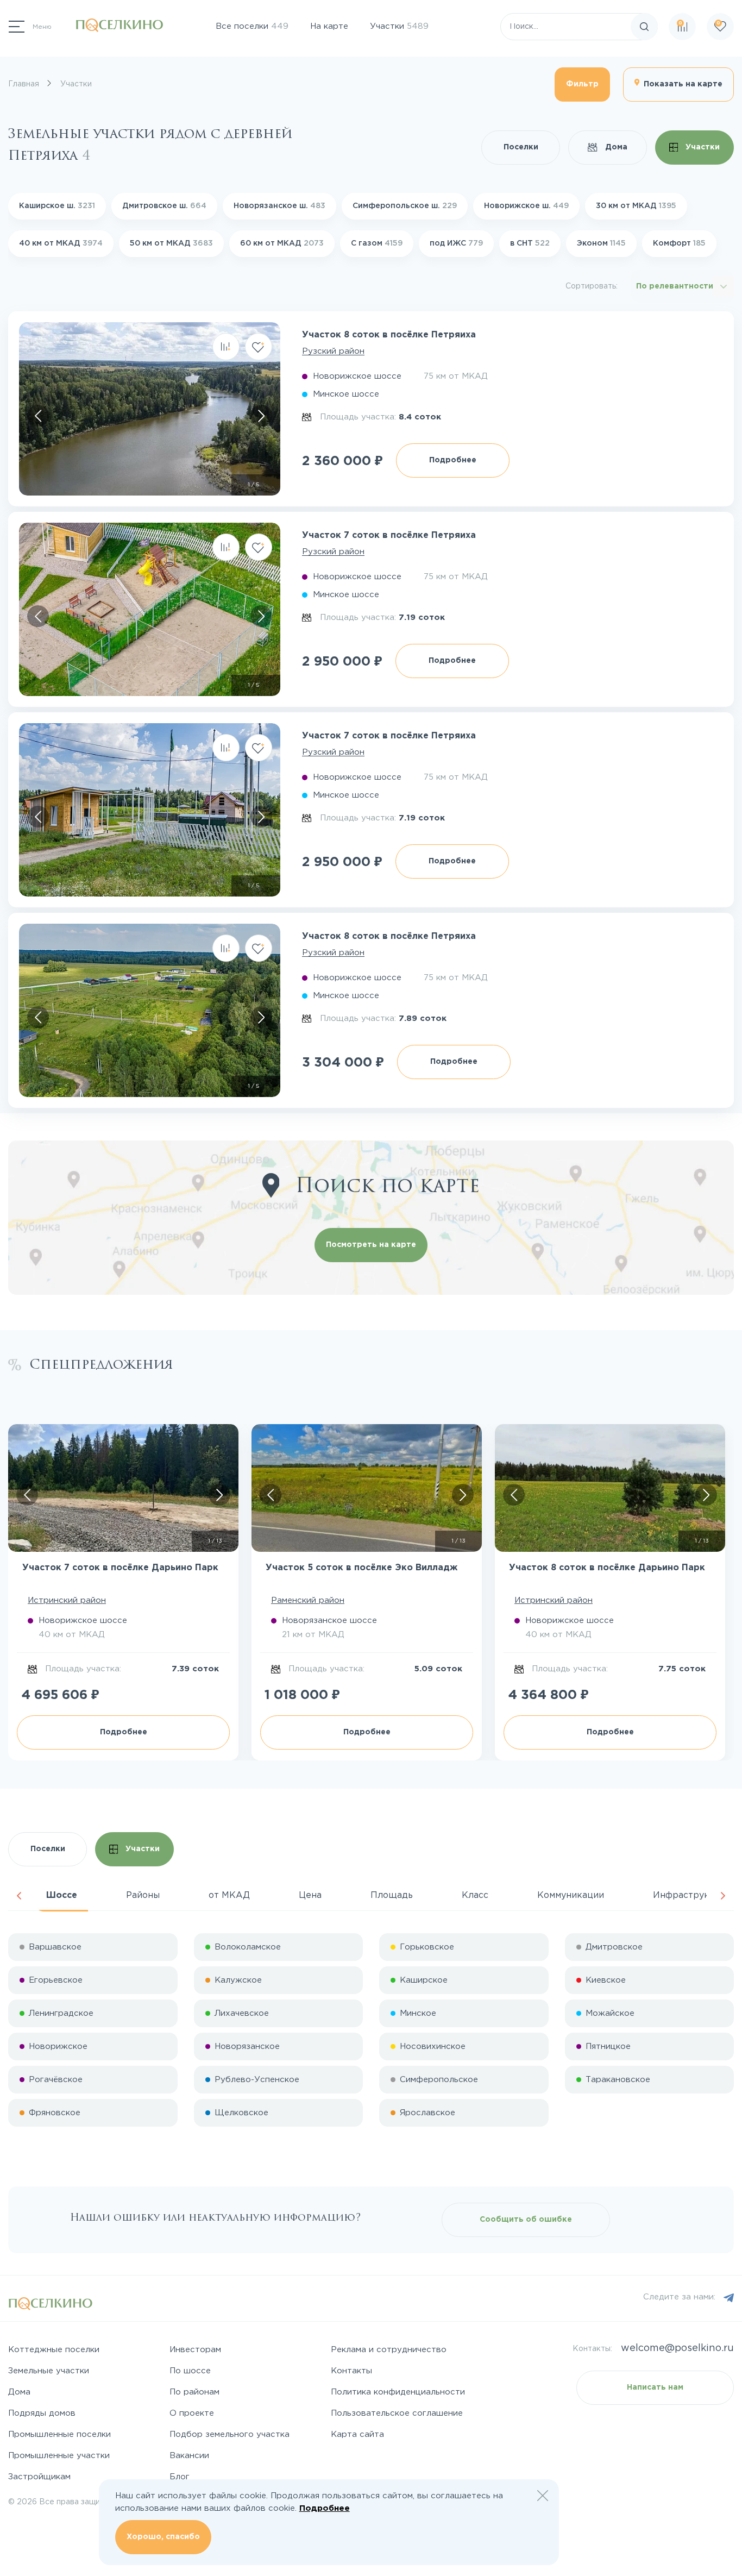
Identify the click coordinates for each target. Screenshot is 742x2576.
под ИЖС (456, 243)
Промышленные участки (59, 2456)
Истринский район (67, 1600)
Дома (615, 147)
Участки (399, 26)
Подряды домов (42, 2413)
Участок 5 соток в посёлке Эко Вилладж (361, 1568)
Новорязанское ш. (279, 206)
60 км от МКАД (282, 243)
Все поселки (252, 26)
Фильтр (582, 84)
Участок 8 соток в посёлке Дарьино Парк (607, 1568)
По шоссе (190, 2371)
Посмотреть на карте (371, 1245)
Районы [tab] (143, 1895)
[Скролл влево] (38, 416)
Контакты (351, 2371)
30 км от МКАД (636, 206)
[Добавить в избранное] (259, 347)
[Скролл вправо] (261, 416)
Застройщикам (39, 2477)
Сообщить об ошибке (526, 2220)
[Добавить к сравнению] (226, 347)
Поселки (521, 147)
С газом (377, 243)
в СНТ (530, 243)
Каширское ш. (57, 206)
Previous (19, 1896)
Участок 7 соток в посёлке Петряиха (389, 535)
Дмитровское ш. (164, 206)
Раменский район (308, 1600)
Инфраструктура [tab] (691, 1895)
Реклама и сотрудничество (389, 2350)
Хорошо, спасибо (163, 2537)
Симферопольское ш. (405, 206)
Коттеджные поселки (54, 2350)
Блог (180, 2477)
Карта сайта (357, 2434)
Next (723, 1896)
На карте (329, 26)
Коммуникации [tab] (571, 1895)
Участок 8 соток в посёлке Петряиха (389, 335)
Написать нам (655, 2387)
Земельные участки (49, 2371)
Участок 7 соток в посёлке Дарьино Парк (120, 1568)
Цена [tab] (310, 1895)
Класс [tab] (475, 1895)
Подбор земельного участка (229, 2434)
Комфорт (679, 243)
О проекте (192, 2413)
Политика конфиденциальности (398, 2392)
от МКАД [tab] (229, 1895)
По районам (194, 2392)
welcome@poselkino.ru (677, 2348)
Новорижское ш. (526, 206)
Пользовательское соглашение (397, 2413)
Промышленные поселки (59, 2434)
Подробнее (453, 460)
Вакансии (189, 2456)
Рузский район (333, 351)
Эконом (601, 243)
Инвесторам (195, 2350)
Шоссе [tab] (62, 1895)
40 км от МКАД (61, 243)
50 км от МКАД (171, 243)
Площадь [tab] (392, 1895)
